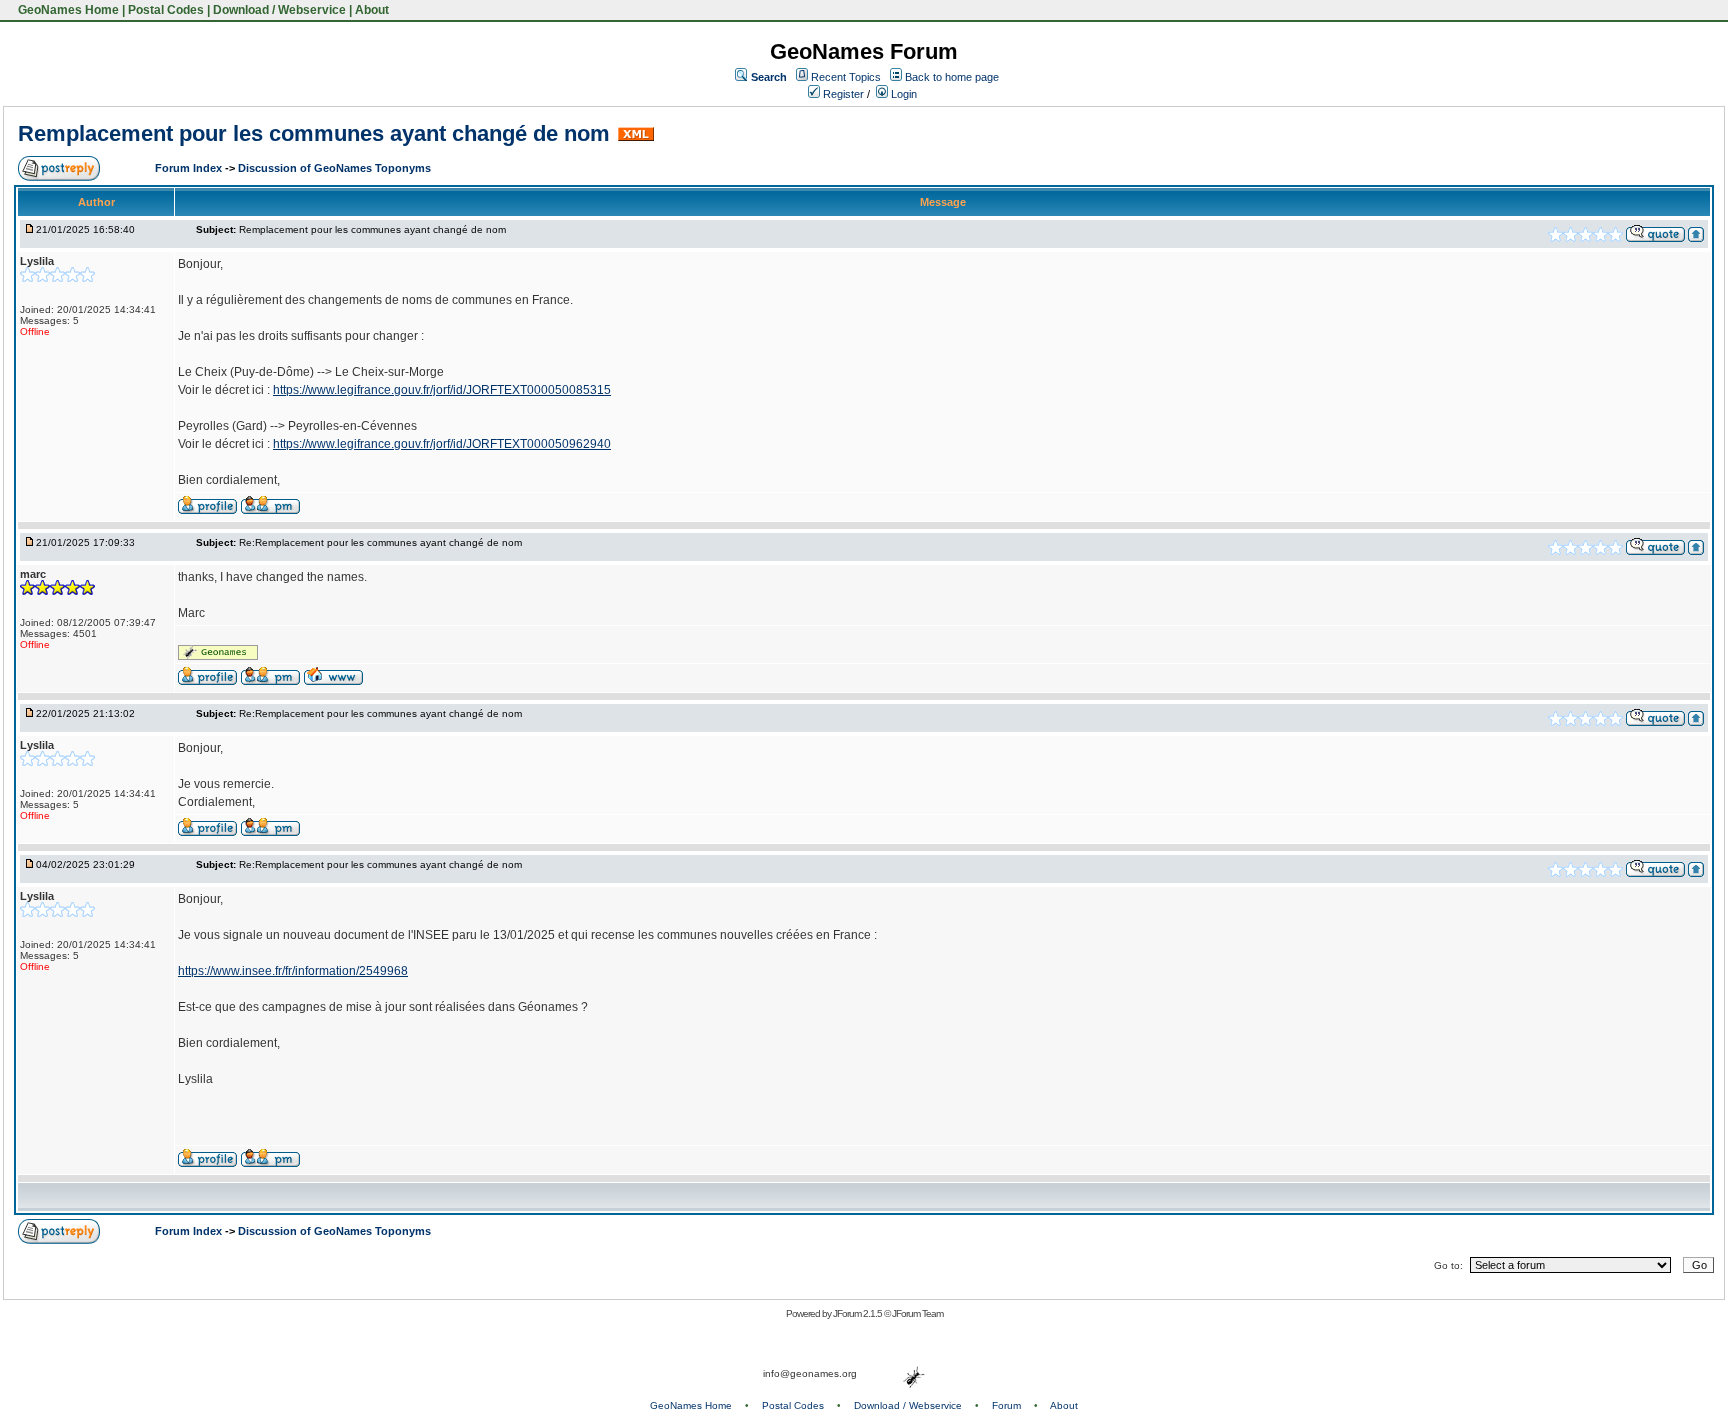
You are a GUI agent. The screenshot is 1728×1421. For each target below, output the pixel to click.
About (372, 10)
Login (902, 94)
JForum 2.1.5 (858, 1313)
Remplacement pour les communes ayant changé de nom (314, 133)
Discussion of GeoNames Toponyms (334, 168)
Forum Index (190, 168)
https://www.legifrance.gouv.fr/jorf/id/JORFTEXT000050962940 (442, 444)
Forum (1006, 1405)
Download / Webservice (279, 10)
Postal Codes (166, 10)
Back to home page (952, 77)
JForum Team (917, 1313)
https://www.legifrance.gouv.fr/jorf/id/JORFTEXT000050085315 (442, 390)
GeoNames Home (67, 10)
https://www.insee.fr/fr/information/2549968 (293, 971)
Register (842, 94)
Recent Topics (846, 77)
